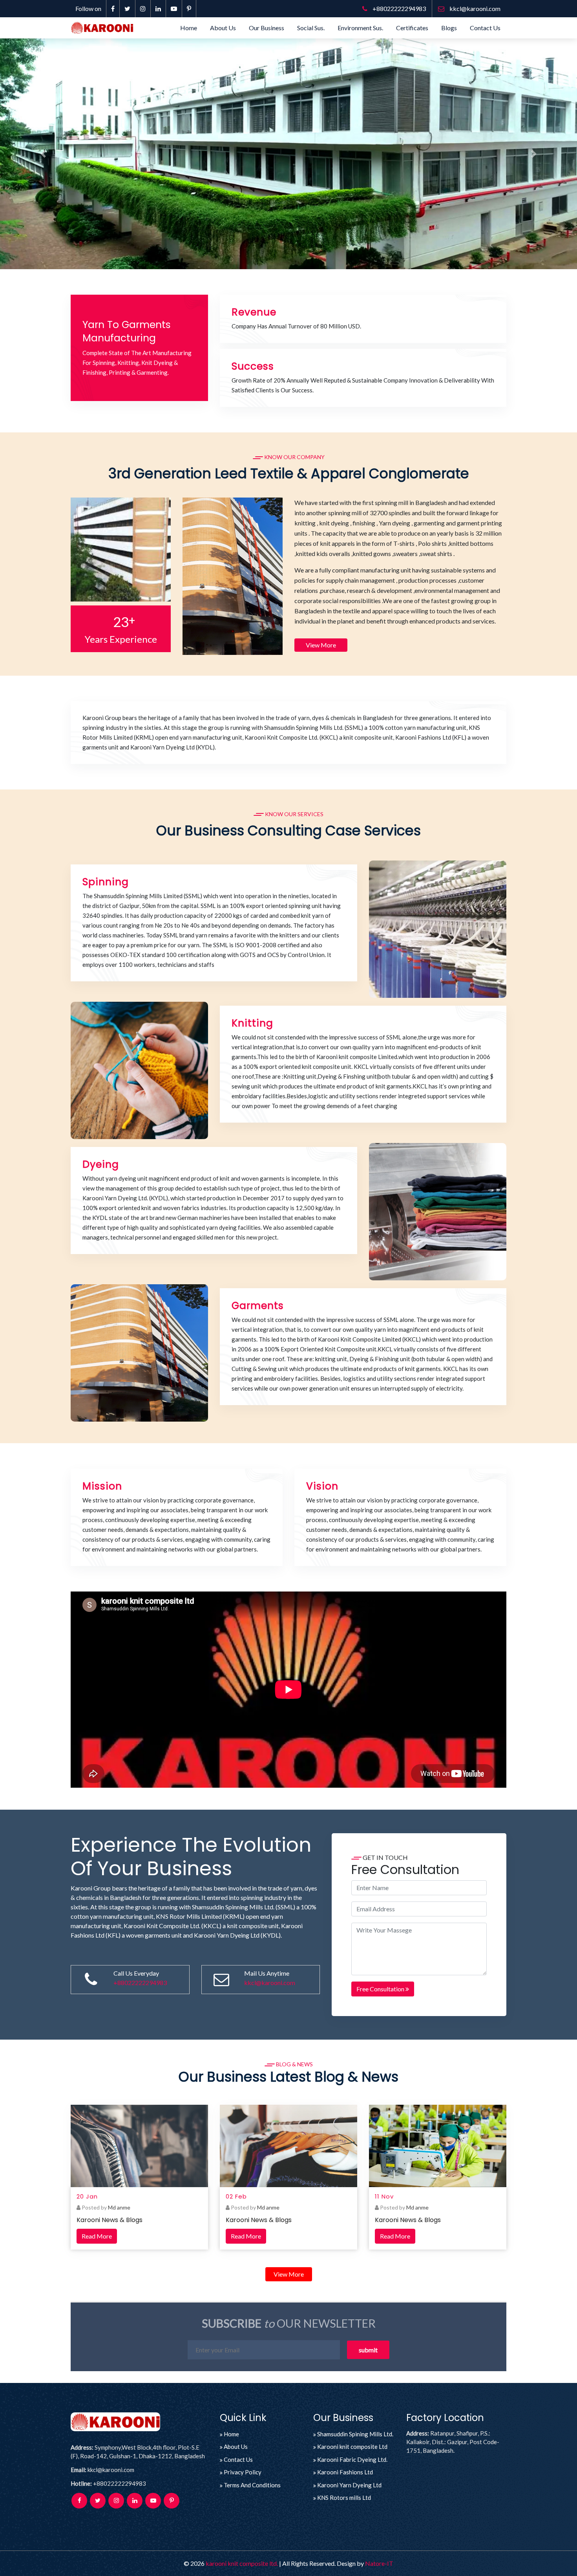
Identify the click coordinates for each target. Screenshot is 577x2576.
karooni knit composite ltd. (242, 2563)
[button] (43, 154)
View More (321, 645)
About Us (223, 28)
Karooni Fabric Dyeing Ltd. (352, 2459)
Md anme (119, 2207)
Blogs (449, 28)
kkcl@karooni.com (474, 8)
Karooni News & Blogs (110, 2220)
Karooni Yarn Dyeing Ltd (349, 2485)
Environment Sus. (360, 28)
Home (189, 28)
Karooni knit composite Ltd (352, 2447)
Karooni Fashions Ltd (345, 2472)
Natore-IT (379, 2563)
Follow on (88, 8)
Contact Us (485, 28)
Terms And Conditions (252, 2485)
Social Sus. (311, 28)
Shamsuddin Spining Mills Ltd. (355, 2434)
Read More (97, 2236)
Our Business (267, 28)
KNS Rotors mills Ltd (344, 2498)
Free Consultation (381, 1989)
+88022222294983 (399, 8)
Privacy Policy (243, 2472)
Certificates (412, 28)
